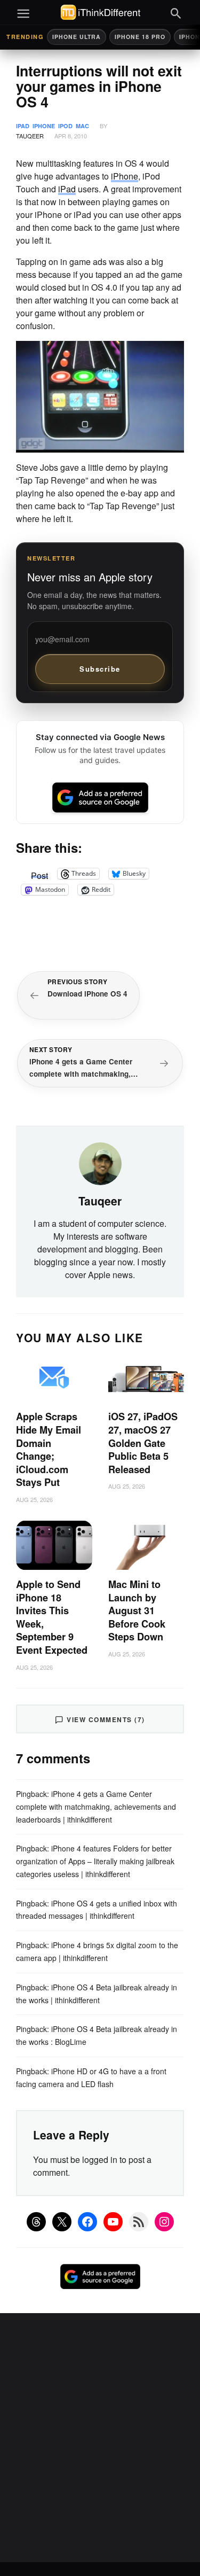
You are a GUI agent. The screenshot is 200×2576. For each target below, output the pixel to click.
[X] (62, 2222)
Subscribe (100, 669)
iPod (65, 126)
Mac (82, 126)
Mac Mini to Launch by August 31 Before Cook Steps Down (137, 1610)
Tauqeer (30, 136)
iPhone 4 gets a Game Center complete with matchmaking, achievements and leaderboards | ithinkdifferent (96, 1807)
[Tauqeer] (100, 1163)
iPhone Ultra (77, 37)
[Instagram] (164, 2222)
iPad (23, 126)
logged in (100, 2159)
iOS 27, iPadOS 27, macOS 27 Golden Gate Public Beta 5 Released (143, 1443)
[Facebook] (87, 2222)
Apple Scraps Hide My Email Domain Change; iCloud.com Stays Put (49, 1449)
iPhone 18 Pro (140, 37)
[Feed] (139, 2222)
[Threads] (36, 2222)
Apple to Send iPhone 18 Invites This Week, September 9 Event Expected (52, 1617)
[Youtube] (113, 2222)
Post (39, 874)
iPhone (44, 126)
